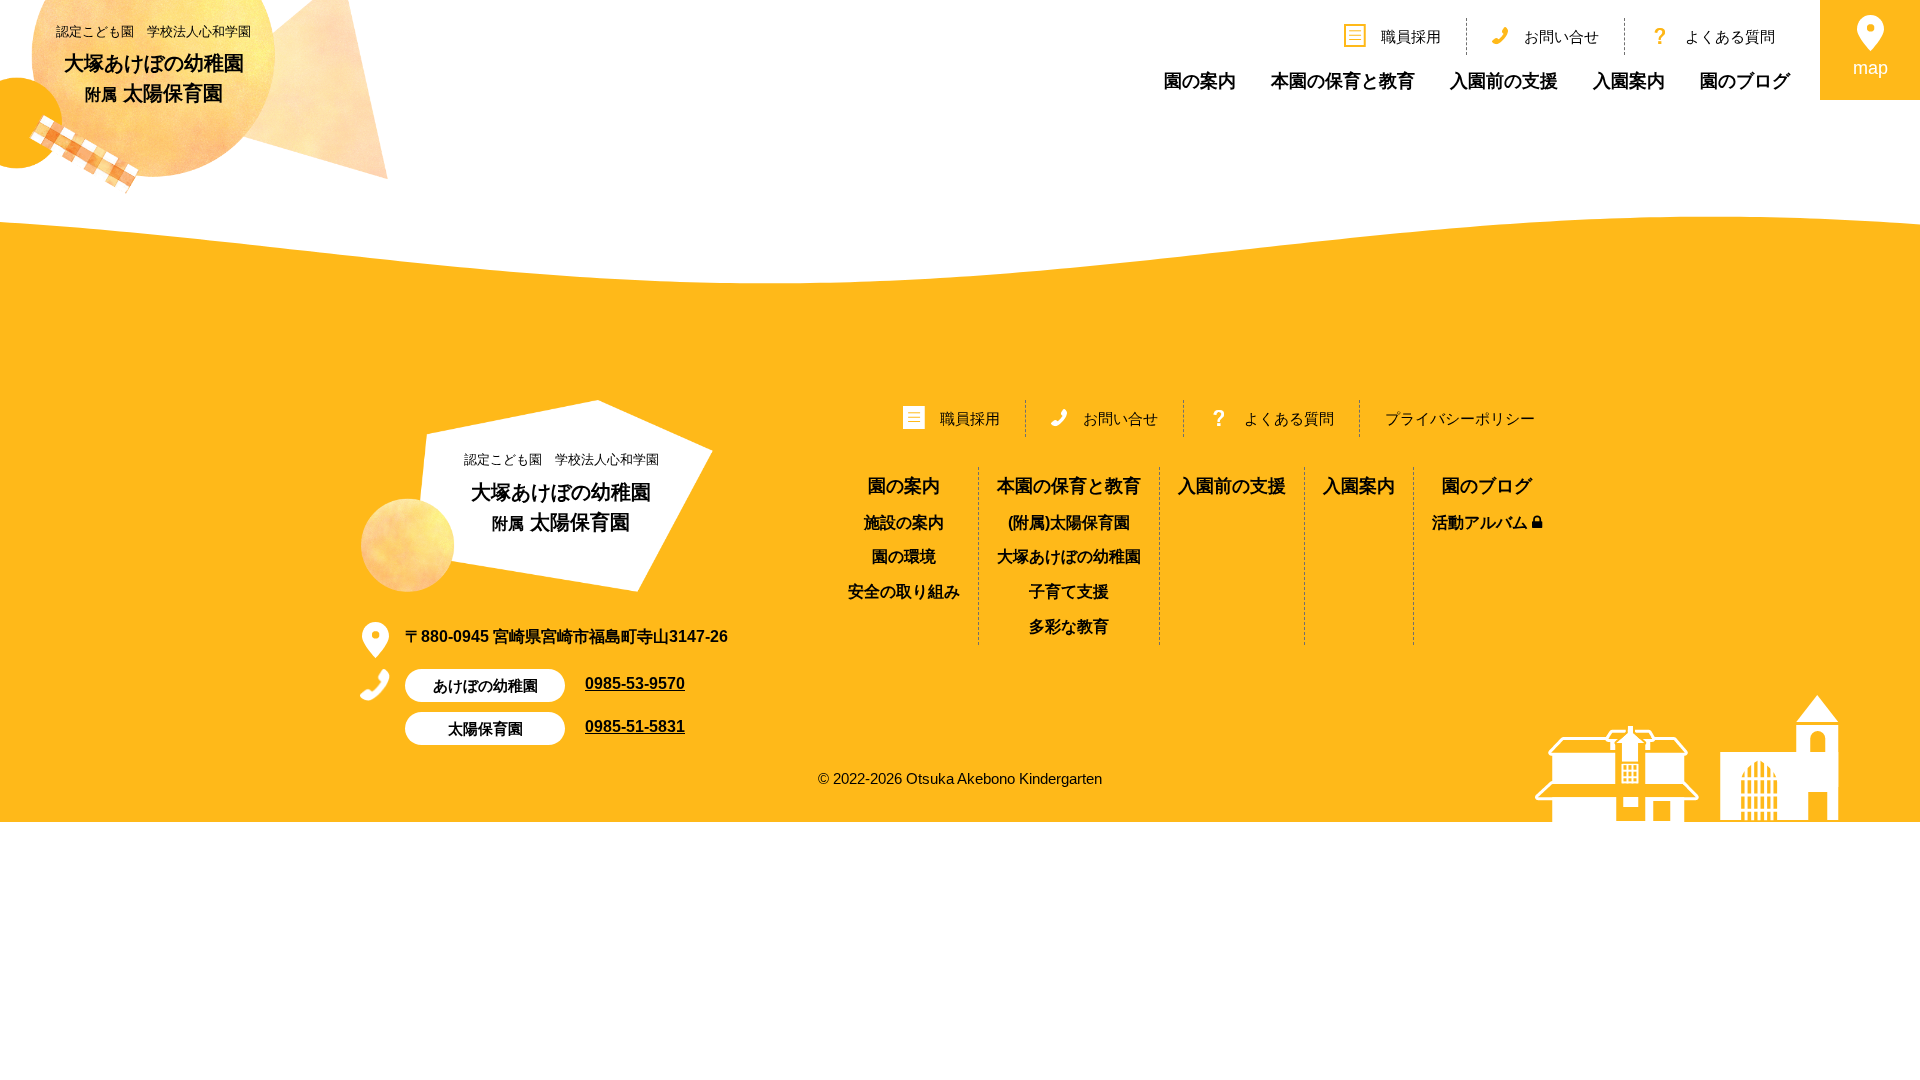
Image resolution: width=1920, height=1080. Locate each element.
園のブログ (1745, 81)
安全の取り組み (904, 591)
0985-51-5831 (635, 726)
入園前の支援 (1504, 81)
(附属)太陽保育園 (1069, 522)
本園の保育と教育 (1343, 81)
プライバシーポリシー (1460, 418)
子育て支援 (1069, 591)
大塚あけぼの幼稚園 (1069, 556)
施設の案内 (904, 522)
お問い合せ (1561, 36)
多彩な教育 (1069, 626)
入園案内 (1629, 81)
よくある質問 (1730, 36)
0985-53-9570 (635, 683)
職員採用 (1411, 36)
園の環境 (904, 556)
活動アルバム (1482, 522)
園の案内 (1200, 81)
